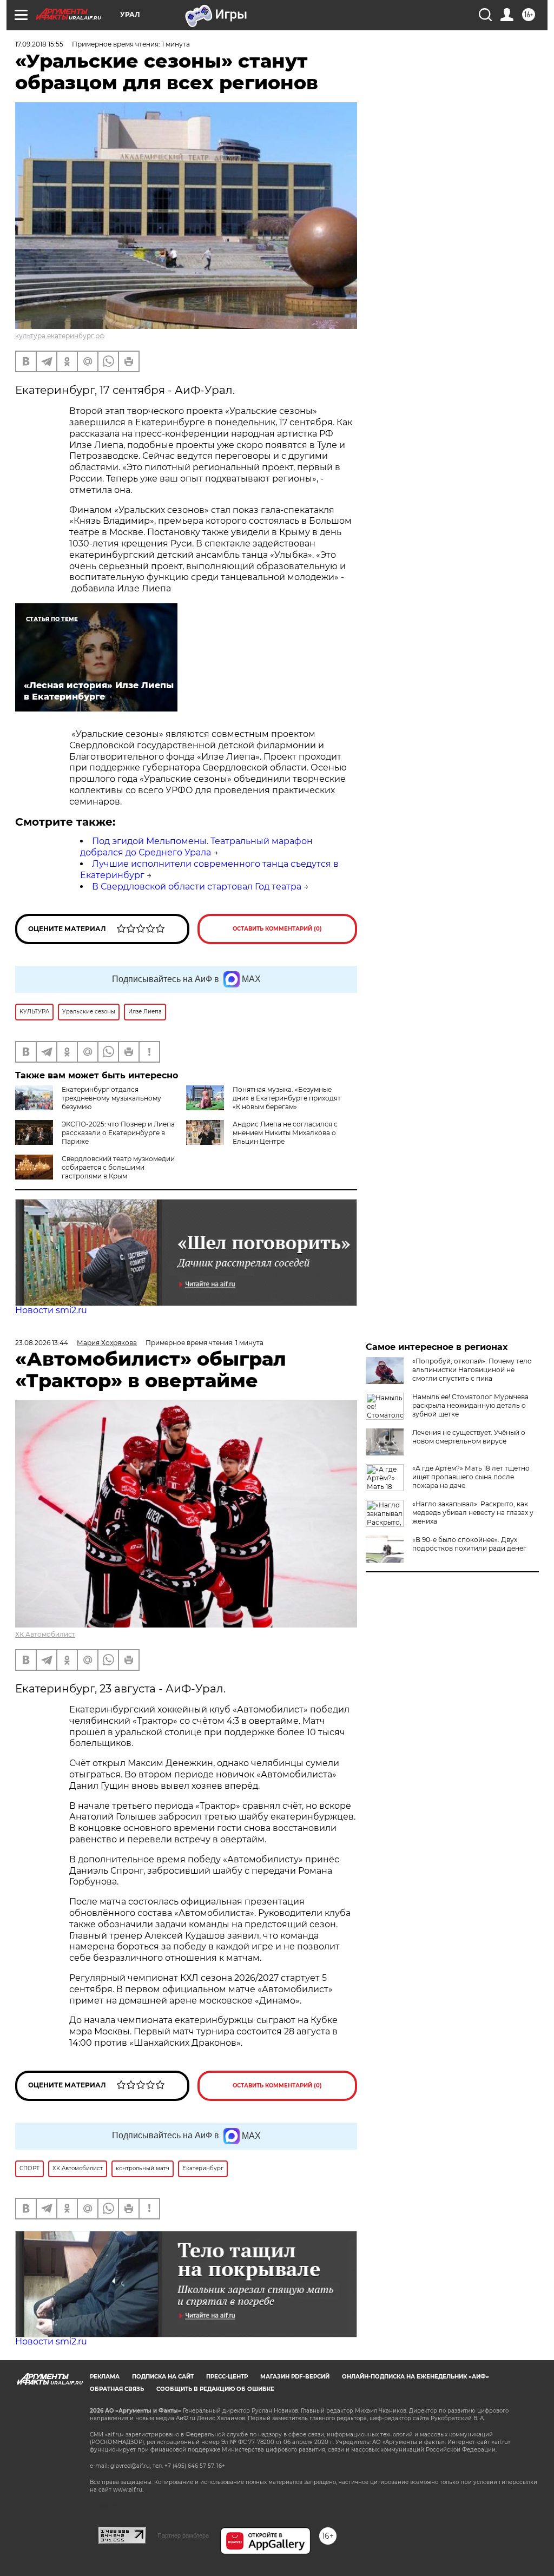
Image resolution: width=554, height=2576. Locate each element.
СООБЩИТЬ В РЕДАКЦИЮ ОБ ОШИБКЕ (215, 2389)
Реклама (105, 2377)
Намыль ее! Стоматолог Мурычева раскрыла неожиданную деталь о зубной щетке (470, 1405)
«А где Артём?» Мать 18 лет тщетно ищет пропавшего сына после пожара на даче (471, 1477)
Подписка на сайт (163, 2377)
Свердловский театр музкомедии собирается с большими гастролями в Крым (118, 1167)
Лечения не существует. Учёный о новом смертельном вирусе (469, 1437)
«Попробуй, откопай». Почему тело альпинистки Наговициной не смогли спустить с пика (472, 1370)
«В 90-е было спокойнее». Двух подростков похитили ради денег (469, 1544)
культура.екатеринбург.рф (60, 336)
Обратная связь (117, 2389)
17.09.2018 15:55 (39, 44)
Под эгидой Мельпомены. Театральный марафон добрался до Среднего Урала (196, 847)
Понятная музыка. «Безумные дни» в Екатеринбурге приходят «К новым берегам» (287, 1098)
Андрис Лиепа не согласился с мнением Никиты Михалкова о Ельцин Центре (285, 1133)
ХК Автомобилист (45, 1634)
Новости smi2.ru (51, 1310)
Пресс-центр (227, 2377)
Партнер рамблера (183, 2535)
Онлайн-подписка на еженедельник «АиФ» (415, 2377)
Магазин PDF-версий (295, 2377)
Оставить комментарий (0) (277, 929)
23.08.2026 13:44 (42, 1343)
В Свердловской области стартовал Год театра (197, 887)
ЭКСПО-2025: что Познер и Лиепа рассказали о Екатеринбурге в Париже (118, 1133)
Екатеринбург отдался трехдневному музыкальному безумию (111, 1098)
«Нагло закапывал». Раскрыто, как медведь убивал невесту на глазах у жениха (473, 1513)
